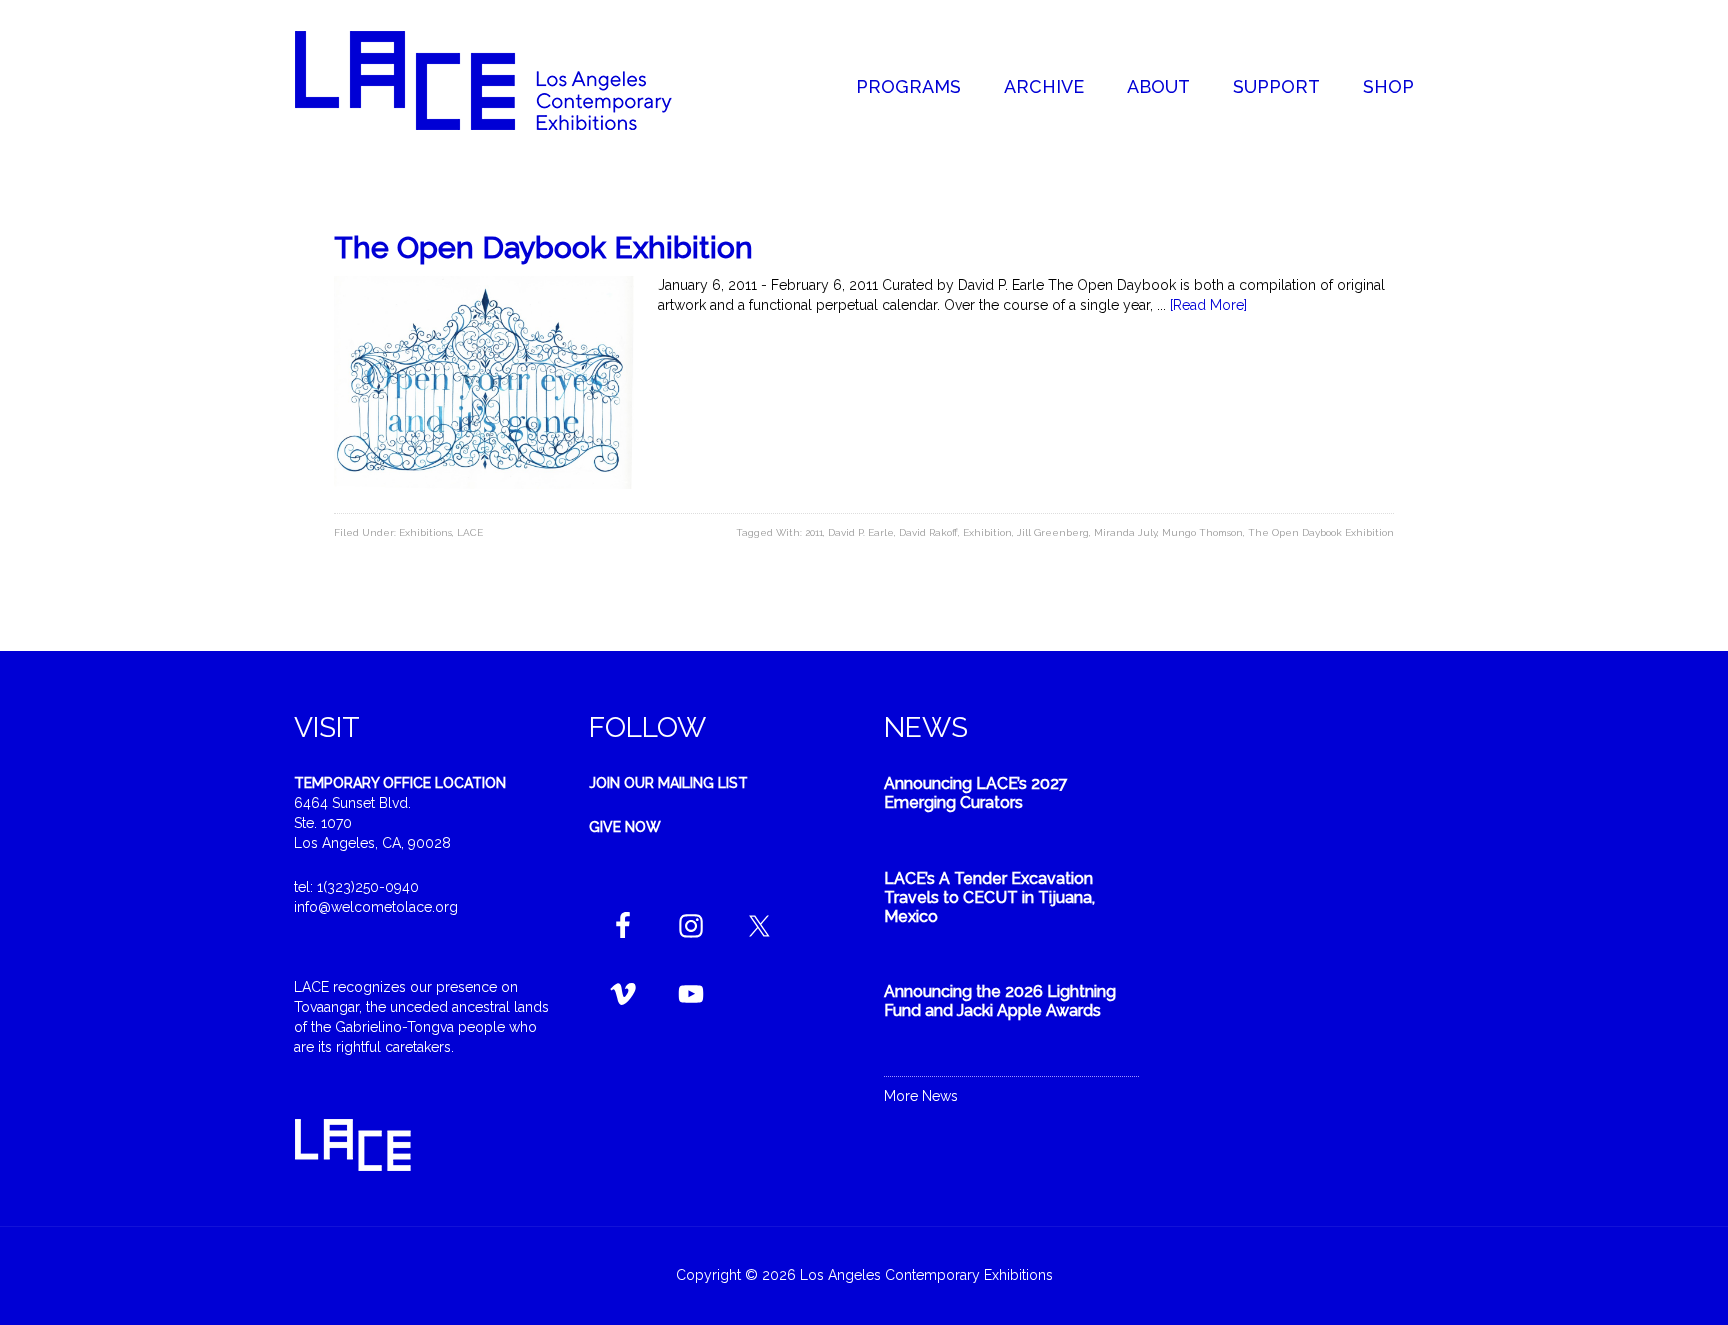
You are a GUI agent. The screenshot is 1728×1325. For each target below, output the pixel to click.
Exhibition (987, 532)
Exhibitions (425, 532)
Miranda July (1125, 532)
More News (921, 1096)
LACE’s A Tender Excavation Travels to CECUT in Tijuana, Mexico (989, 897)
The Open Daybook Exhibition (543, 247)
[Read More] (1208, 305)
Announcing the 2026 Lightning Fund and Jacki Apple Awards (1000, 1001)
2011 (814, 532)
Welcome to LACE (504, 80)
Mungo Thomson (1202, 532)
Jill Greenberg (1053, 532)
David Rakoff (928, 532)
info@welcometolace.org (376, 907)
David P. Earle (861, 532)
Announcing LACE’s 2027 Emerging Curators (976, 793)
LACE (470, 532)
